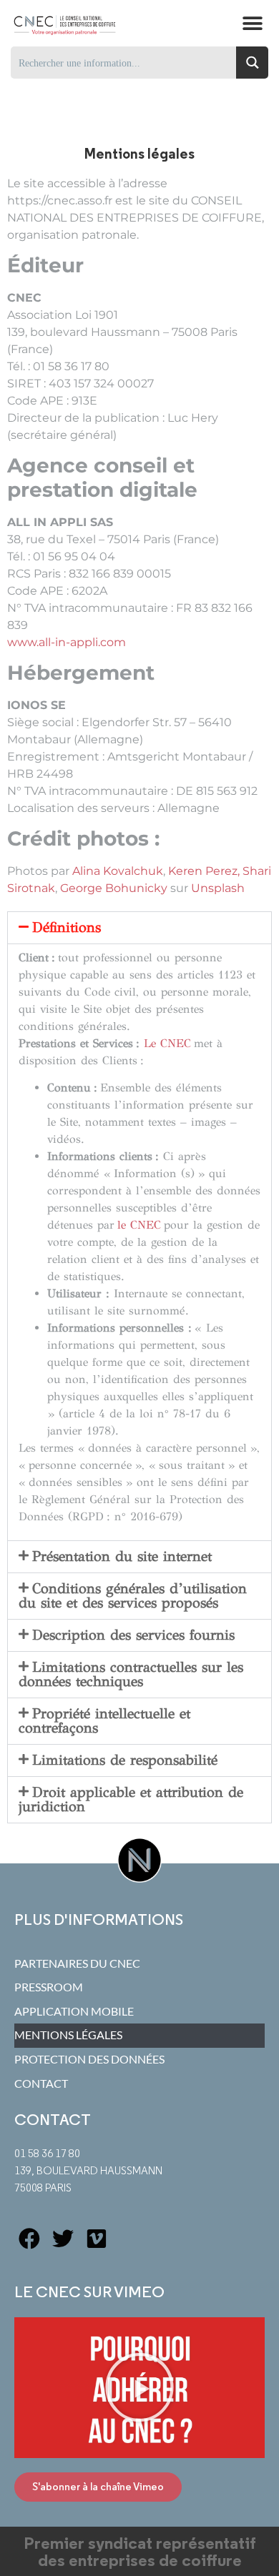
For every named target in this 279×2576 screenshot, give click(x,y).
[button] (252, 23)
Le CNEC (167, 1043)
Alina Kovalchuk (118, 871)
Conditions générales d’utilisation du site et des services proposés (133, 1596)
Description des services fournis (133, 1635)
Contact (41, 2084)
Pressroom (49, 1987)
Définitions (67, 927)
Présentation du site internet (122, 1556)
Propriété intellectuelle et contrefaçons (104, 1721)
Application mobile (74, 2011)
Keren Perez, (205, 871)
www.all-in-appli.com (67, 642)
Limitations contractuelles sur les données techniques (131, 1674)
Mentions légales (68, 2035)
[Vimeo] (97, 2239)
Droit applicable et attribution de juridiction (131, 1799)
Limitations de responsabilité (125, 1760)
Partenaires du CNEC (77, 1963)
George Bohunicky (114, 888)
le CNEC (139, 1225)
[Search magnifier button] (252, 63)
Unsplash (218, 888)
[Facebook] (29, 2239)
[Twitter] (63, 2239)
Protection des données (89, 2059)
